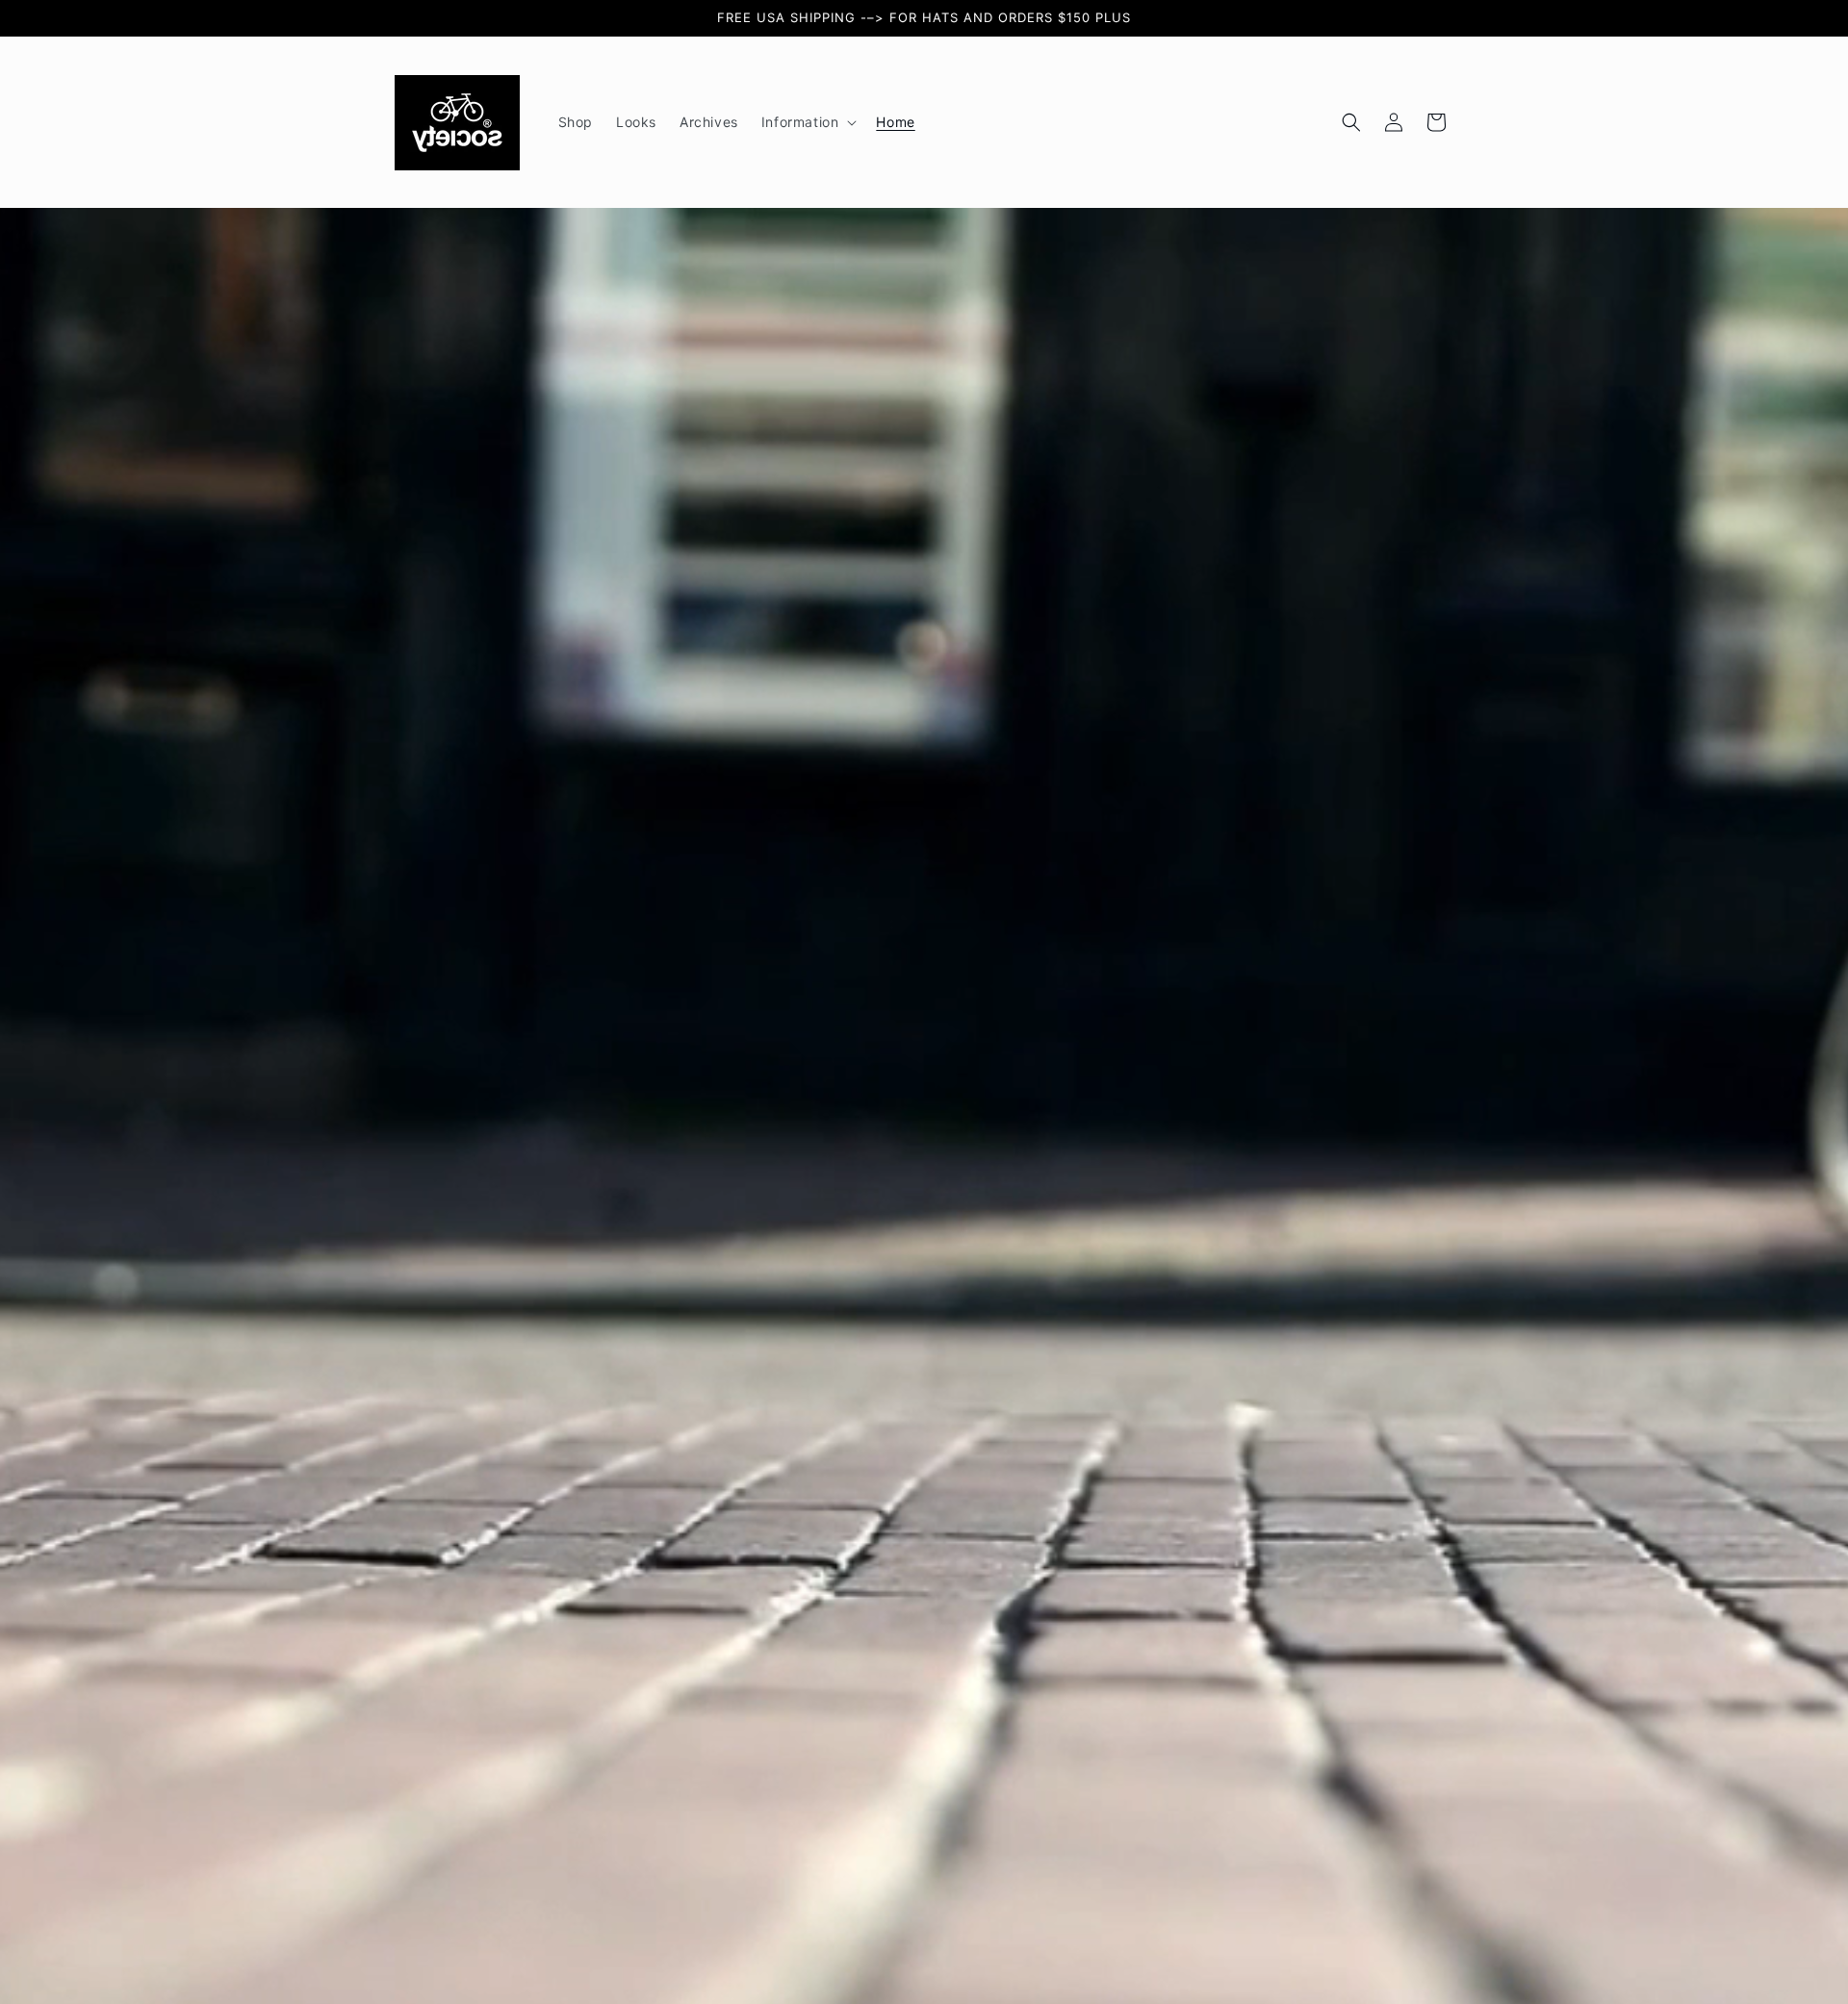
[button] (808, 122)
